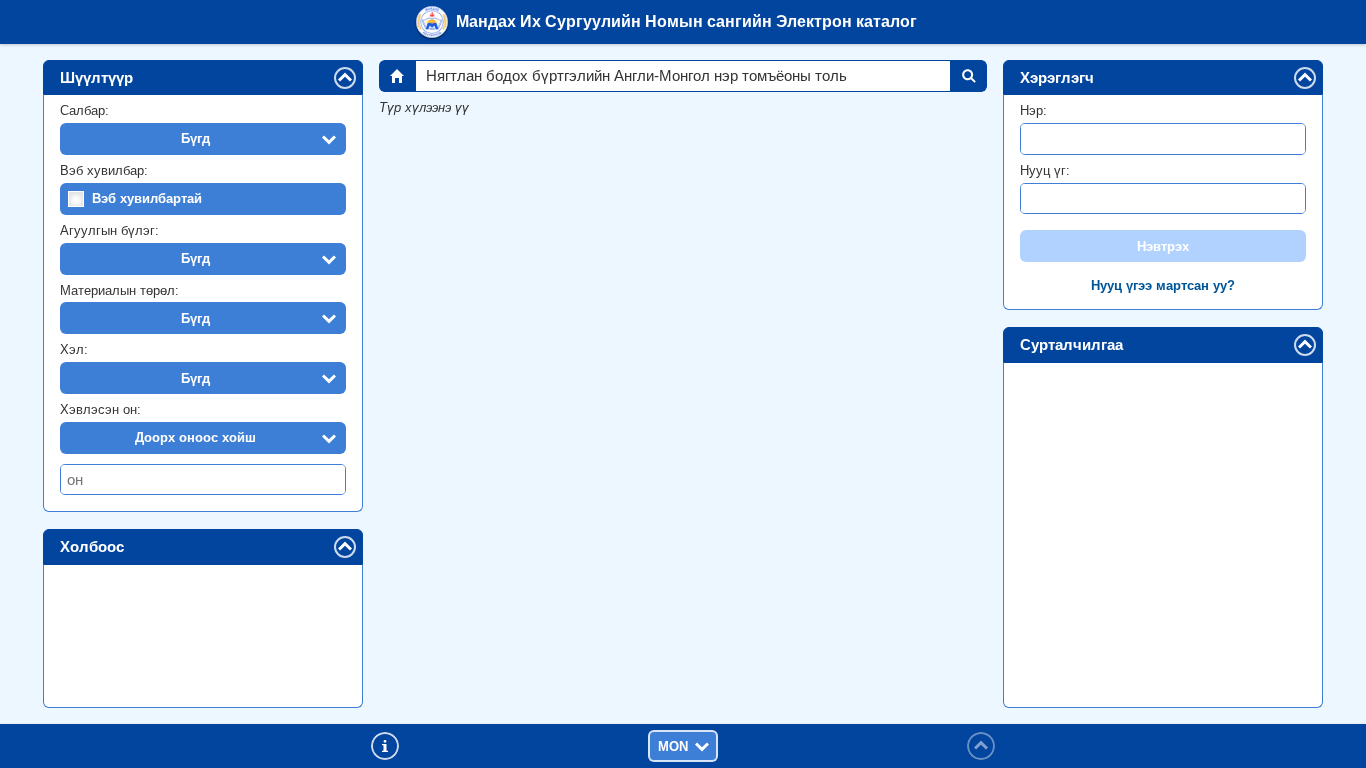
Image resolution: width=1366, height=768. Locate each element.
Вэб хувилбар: (104, 170)
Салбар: (84, 110)
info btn (385, 746)
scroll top (981, 746)
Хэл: (74, 349)
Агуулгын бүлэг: (109, 230)
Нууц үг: (1045, 170)
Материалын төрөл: (119, 290)
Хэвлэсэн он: (100, 409)
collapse (355, 76)
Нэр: (1033, 110)
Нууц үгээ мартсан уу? (1163, 285)
